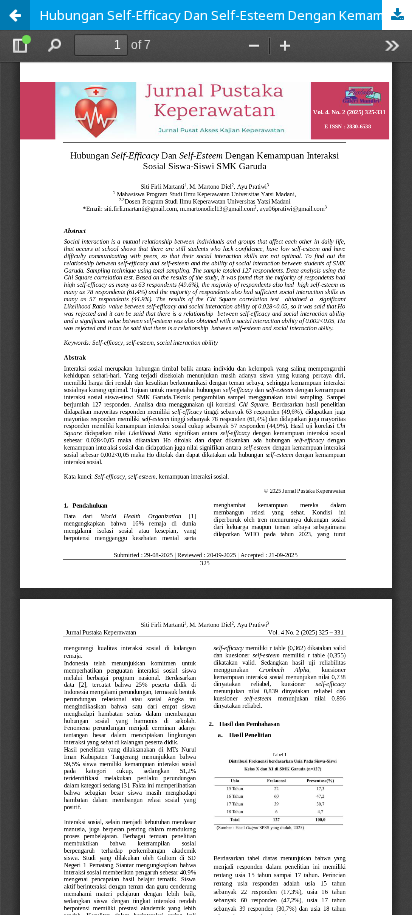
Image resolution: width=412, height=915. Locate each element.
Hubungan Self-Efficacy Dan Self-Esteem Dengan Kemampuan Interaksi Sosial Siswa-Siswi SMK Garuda (226, 15)
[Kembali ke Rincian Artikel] (15, 15)
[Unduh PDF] (397, 15)
